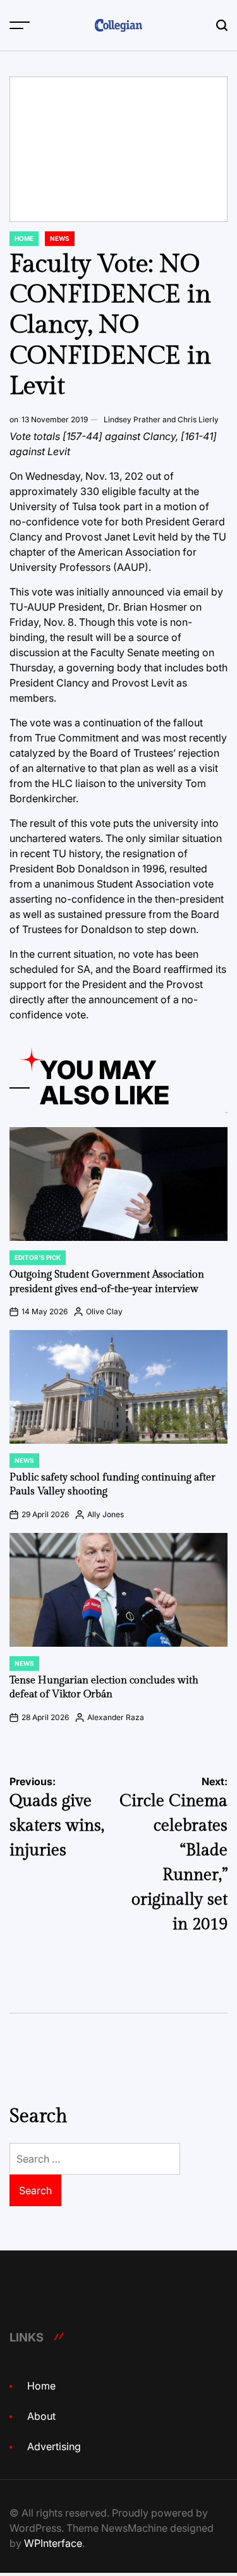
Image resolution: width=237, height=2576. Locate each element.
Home (24, 238)
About (41, 2416)
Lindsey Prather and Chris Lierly (161, 419)
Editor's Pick (38, 1257)
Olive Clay (104, 1311)
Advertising (54, 2446)
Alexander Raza (116, 1717)
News (60, 238)
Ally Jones (106, 1514)
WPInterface (53, 2543)
